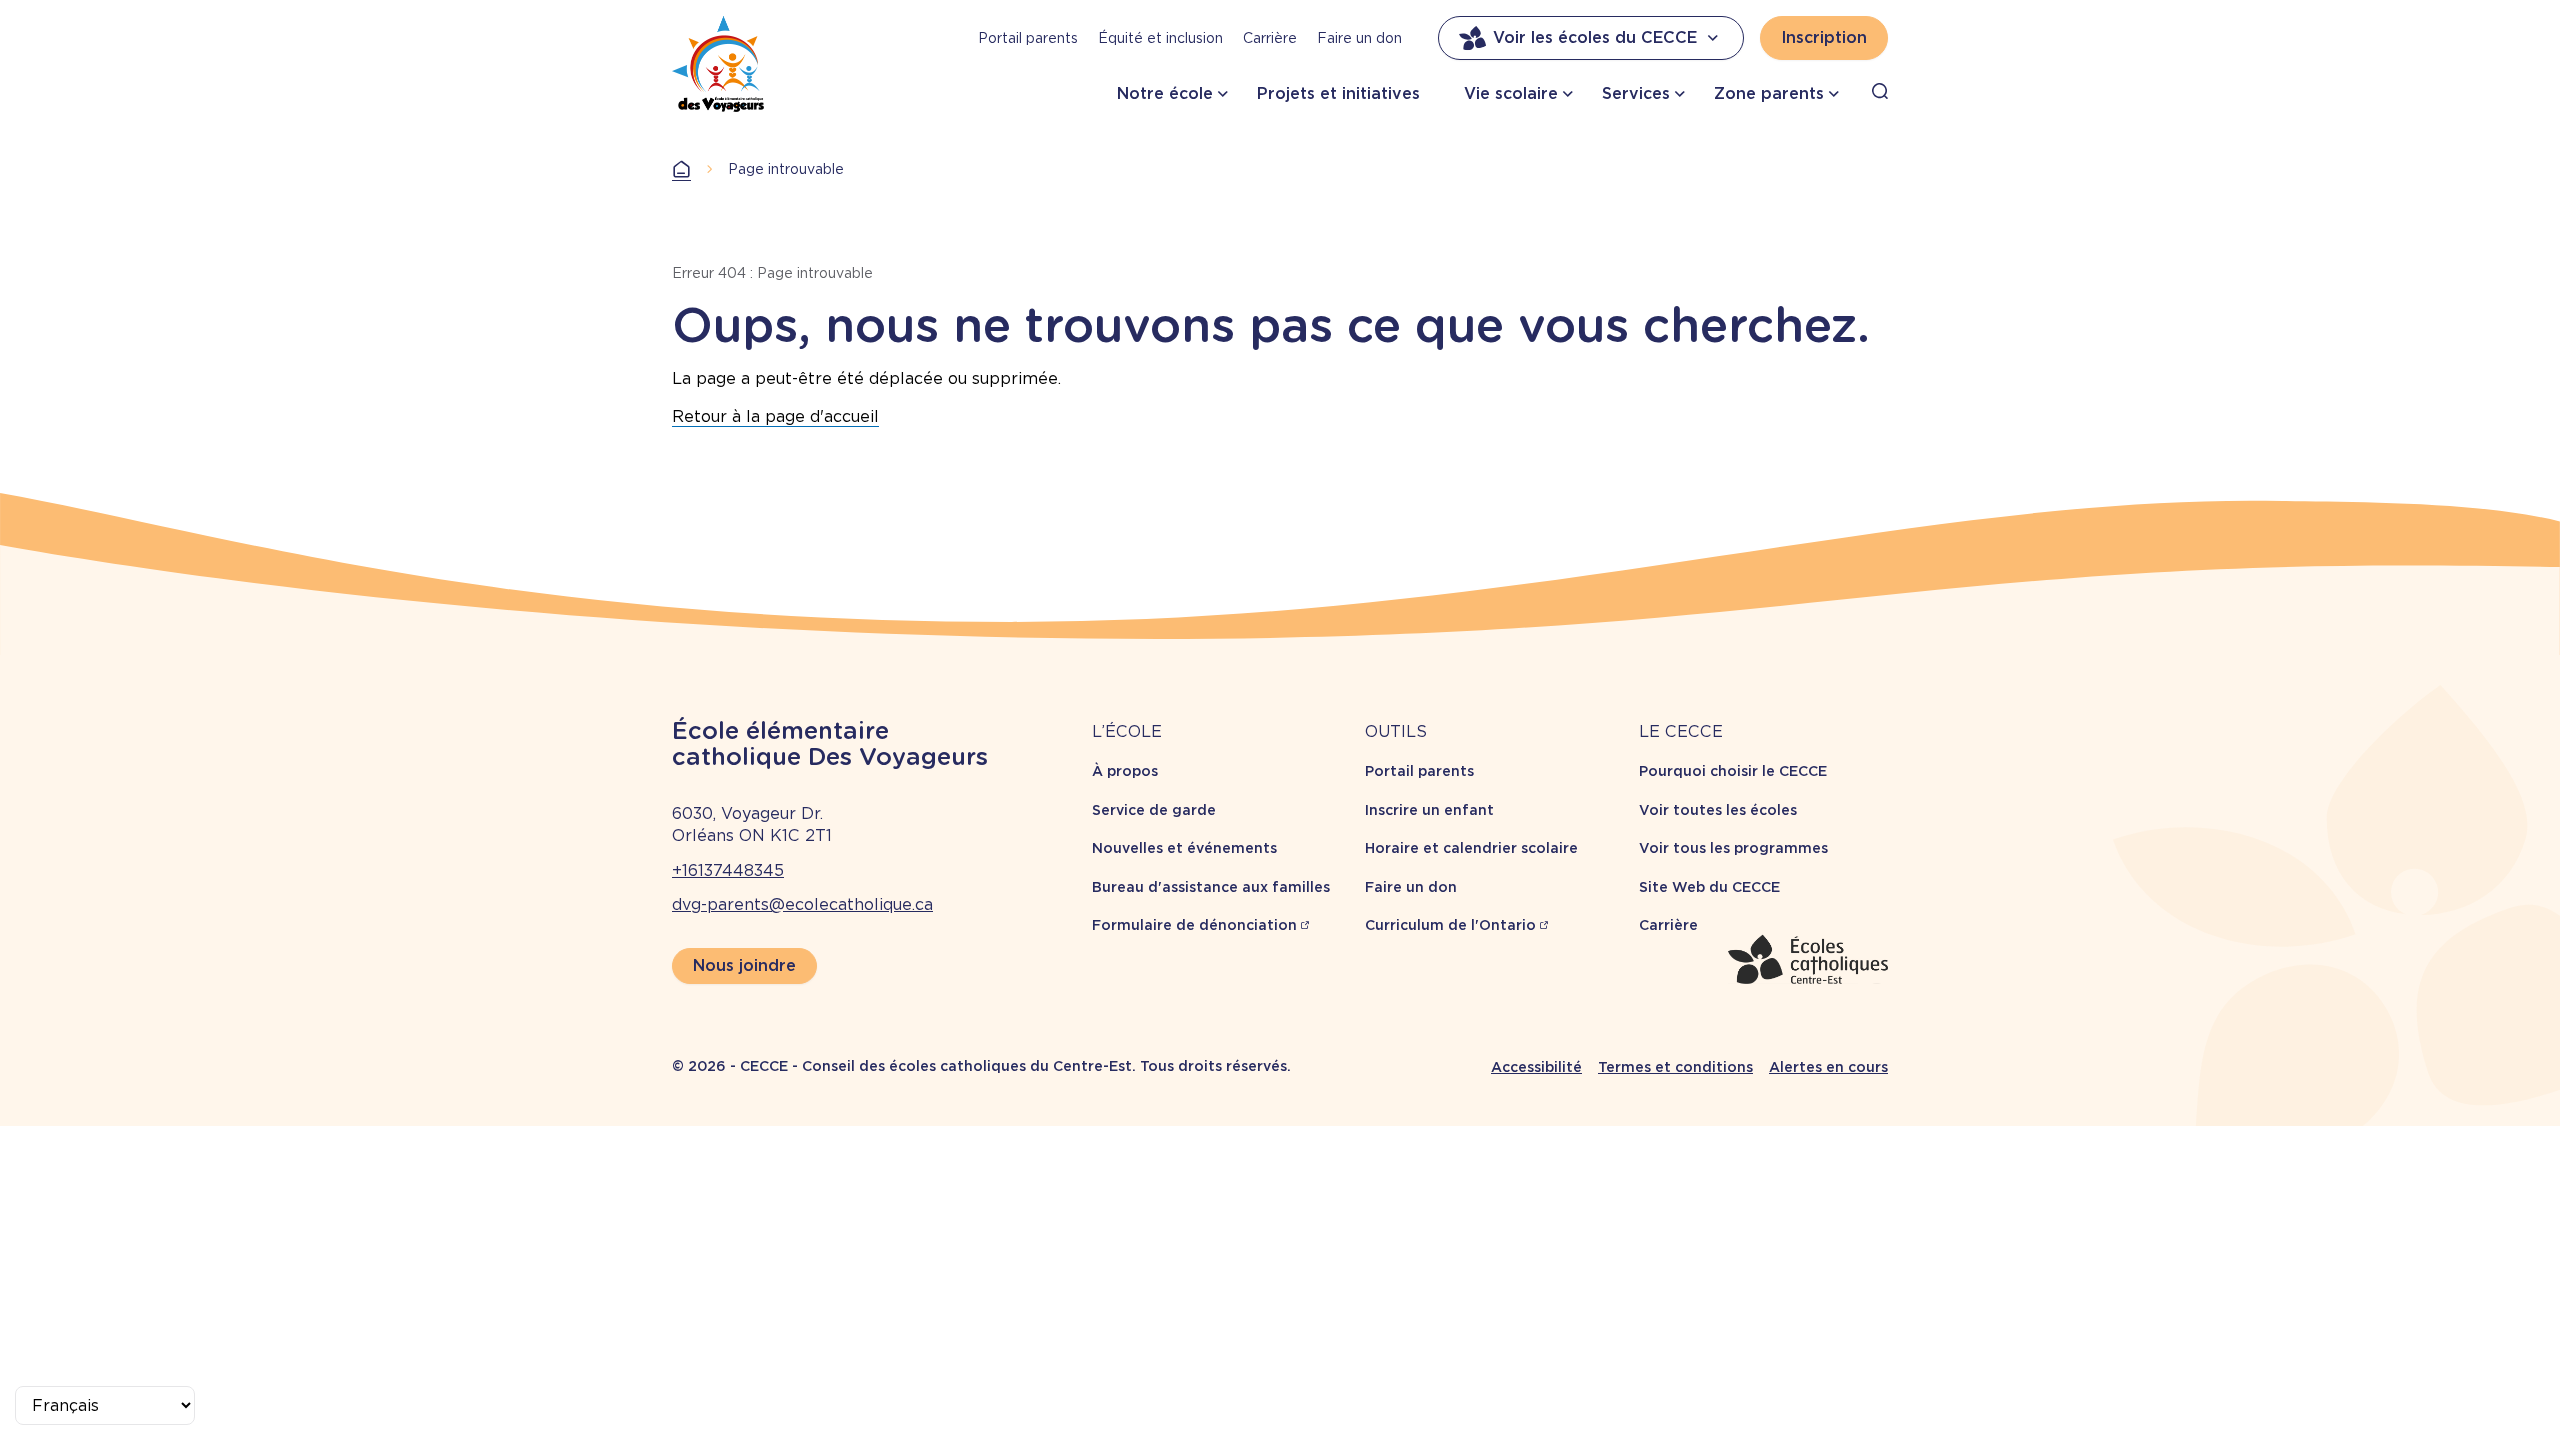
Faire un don (1359, 38)
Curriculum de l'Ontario (1450, 925)
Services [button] (1636, 93)
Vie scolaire (1511, 93)
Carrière (1270, 38)
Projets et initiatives (1338, 93)
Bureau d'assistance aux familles (1211, 887)
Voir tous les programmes (1733, 848)
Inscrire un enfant (1429, 810)
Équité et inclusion (1160, 38)
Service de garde (1154, 810)
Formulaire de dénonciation (1194, 925)
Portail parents (1028, 38)
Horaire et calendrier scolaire (1471, 848)
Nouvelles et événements (1184, 848)
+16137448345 (728, 870)
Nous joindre (744, 965)
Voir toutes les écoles (1718, 810)
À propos (1125, 771)
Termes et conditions (1675, 1067)
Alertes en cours (1828, 1067)
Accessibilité (1536, 1067)
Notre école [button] (1165, 93)
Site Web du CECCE (1709, 887)
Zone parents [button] (1769, 93)
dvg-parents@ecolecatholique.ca (802, 904)
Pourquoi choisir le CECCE (1733, 771)
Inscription (1824, 37)
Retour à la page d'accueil (775, 416)
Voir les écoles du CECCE (1595, 37)
